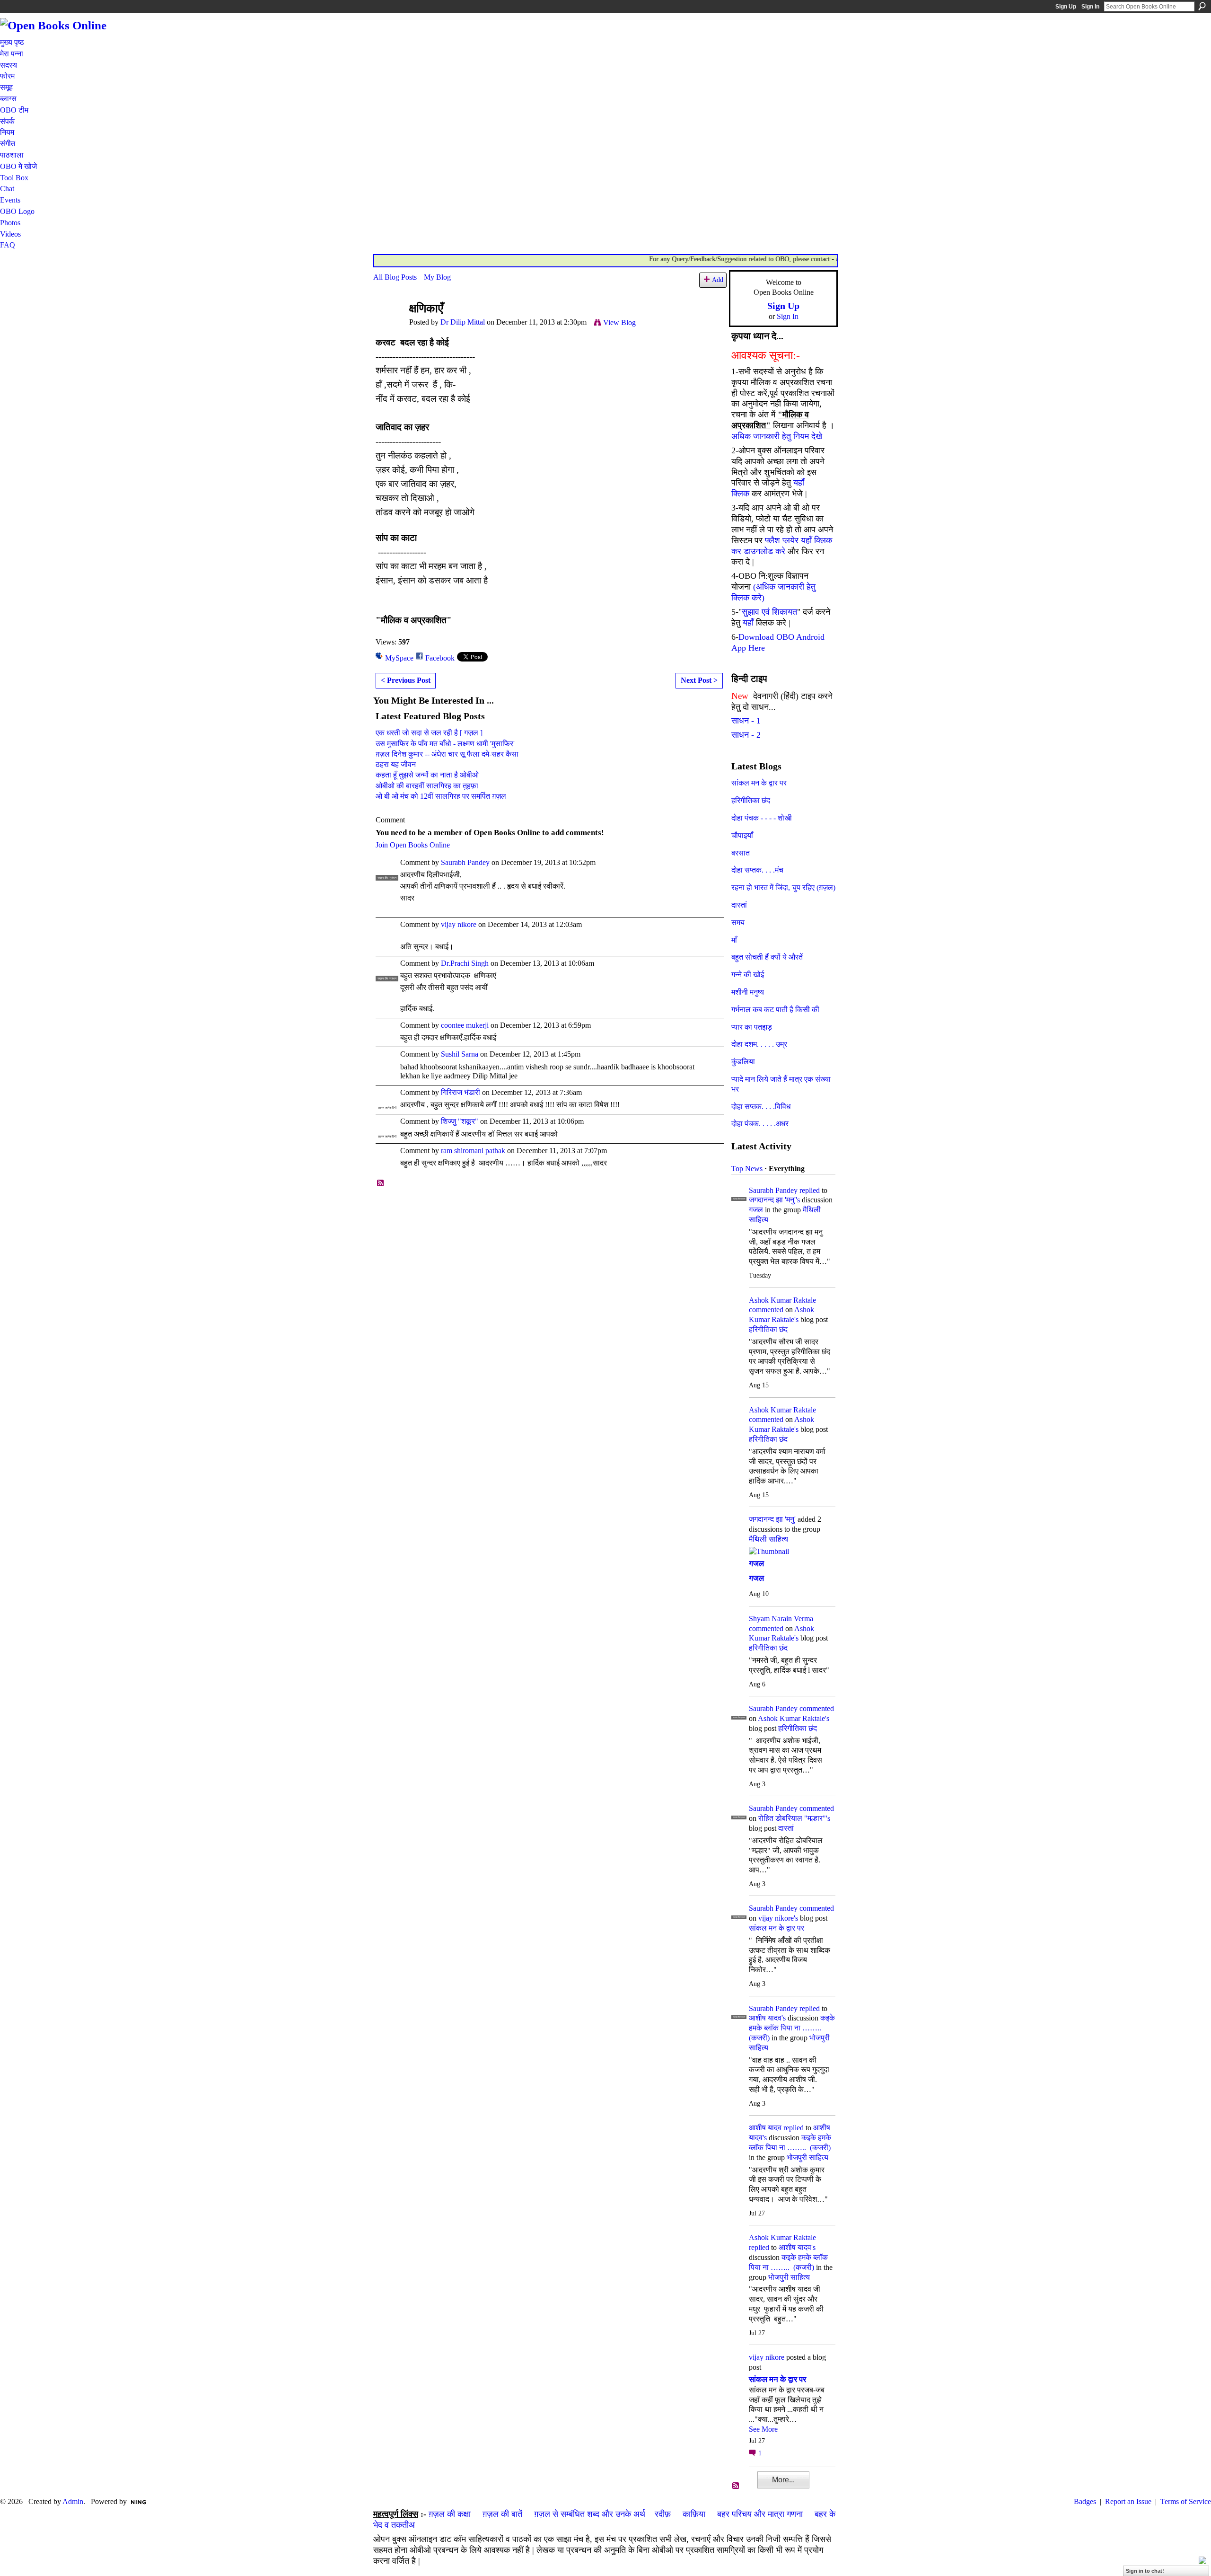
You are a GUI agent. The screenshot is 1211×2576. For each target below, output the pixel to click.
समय (738, 922)
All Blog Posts (395, 277)
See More (763, 2429)
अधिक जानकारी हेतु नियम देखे (777, 436)
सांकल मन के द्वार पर (759, 783)
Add (718, 280)
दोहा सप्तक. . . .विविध (761, 1107)
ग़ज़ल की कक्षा (450, 2514)
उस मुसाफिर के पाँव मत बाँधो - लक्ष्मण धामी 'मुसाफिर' (445, 744)
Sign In (1090, 7)
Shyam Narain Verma (781, 1619)
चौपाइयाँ (742, 835)
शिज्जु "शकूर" (460, 1121)
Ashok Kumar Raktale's (794, 1718)
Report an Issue (1128, 2501)
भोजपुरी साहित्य (807, 2157)
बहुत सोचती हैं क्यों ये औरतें (767, 957)
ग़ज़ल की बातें (502, 2514)
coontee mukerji (465, 1025)
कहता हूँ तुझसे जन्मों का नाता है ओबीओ (427, 775)
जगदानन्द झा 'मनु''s (774, 1200)
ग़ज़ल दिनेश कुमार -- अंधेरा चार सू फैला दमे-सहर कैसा (447, 754)
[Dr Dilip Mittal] (388, 327)
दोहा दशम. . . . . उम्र (759, 1044)
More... (783, 2480)
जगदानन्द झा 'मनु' (772, 1519)
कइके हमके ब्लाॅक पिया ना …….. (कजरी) (792, 2028)
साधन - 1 (746, 721)
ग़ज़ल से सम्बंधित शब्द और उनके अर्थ (590, 2514)
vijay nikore (459, 924)
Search (1202, 6)
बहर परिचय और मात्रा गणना (760, 2514)
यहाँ (748, 623)
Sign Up (1066, 7)
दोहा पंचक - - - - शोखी (762, 818)
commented (766, 1310)
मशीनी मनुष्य (748, 992)
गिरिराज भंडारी (461, 1092)
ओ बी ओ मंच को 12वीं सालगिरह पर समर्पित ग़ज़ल (441, 796)
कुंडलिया (743, 1062)
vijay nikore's (778, 1918)
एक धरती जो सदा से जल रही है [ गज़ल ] (429, 733)
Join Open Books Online (413, 845)
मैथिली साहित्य (768, 1539)
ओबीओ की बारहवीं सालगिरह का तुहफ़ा (427, 786)
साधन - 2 (746, 735)
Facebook (440, 658)
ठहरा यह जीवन (396, 764)
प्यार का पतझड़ (752, 1027)
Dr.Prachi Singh (465, 963)
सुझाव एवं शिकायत (769, 612)
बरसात (741, 853)
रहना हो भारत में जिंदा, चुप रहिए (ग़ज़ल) (783, 887)
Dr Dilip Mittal (463, 322)
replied (810, 1190)
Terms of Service (1186, 2501)
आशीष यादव (765, 2128)
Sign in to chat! (1145, 2571)
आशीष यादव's (767, 2018)
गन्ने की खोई (748, 975)
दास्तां (739, 905)
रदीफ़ (663, 2514)
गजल (756, 1210)
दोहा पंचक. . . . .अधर (760, 1124)
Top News (747, 1169)
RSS (381, 1183)
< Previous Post (406, 680)
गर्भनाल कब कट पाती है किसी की (775, 1010)
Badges (1085, 2501)
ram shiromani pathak (473, 1151)
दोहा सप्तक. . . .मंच (757, 870)
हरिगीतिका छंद (751, 800)
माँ (734, 940)
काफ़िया (694, 2514)
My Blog (437, 277)
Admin (73, 2501)
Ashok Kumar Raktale (782, 1300)
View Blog (619, 322)
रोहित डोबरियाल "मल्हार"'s (794, 1818)
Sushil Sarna (460, 1054)
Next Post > (699, 680)
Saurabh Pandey (465, 862)
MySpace (399, 658)
